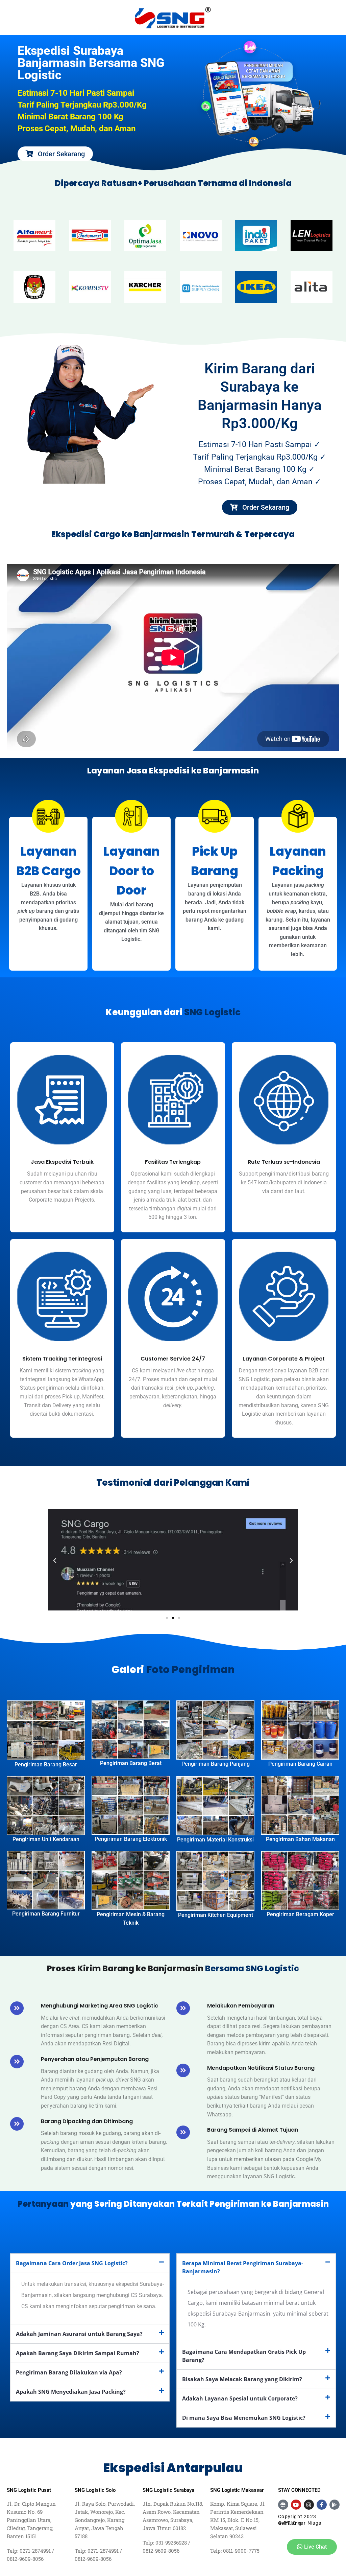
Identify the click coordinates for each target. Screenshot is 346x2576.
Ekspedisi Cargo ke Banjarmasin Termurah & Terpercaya (173, 534)
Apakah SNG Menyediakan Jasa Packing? (71, 2392)
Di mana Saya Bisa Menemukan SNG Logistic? (244, 2418)
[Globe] (283, 2505)
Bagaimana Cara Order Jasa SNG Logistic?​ (72, 2263)
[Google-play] (335, 2505)
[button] (55, 1561)
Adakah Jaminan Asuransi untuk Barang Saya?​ (79, 2334)
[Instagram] (309, 2505)
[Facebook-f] (322, 2505)
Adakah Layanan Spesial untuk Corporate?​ (240, 2398)
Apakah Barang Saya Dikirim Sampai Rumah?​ (78, 2353)
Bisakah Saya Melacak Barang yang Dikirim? (242, 2379)
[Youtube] (296, 2505)
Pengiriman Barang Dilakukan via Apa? (69, 2372)
